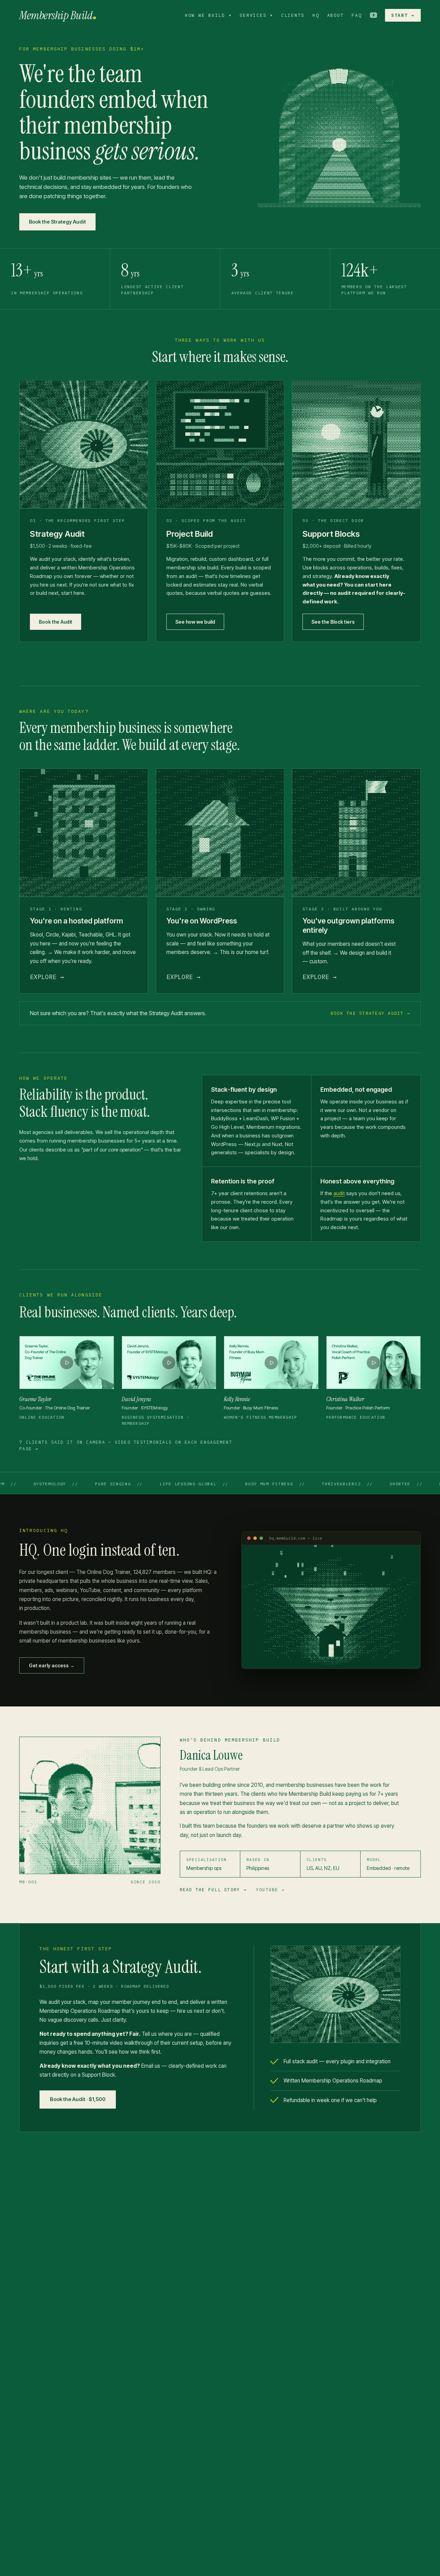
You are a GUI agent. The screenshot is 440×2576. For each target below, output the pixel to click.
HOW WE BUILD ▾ (208, 15)
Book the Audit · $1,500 (78, 2099)
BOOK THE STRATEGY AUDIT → (370, 1013)
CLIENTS (293, 15)
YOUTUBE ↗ (270, 1890)
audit (339, 1193)
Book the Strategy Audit (57, 222)
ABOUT (336, 15)
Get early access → (52, 1665)
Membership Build (56, 15)
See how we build (195, 622)
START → (403, 15)
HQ (316, 15)
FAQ (357, 15)
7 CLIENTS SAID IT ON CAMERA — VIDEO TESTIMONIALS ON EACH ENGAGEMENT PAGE (126, 1445)
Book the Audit (56, 622)
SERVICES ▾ (256, 15)
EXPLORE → (47, 977)
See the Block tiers (333, 622)
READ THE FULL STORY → (213, 1890)
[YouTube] (373, 15)
